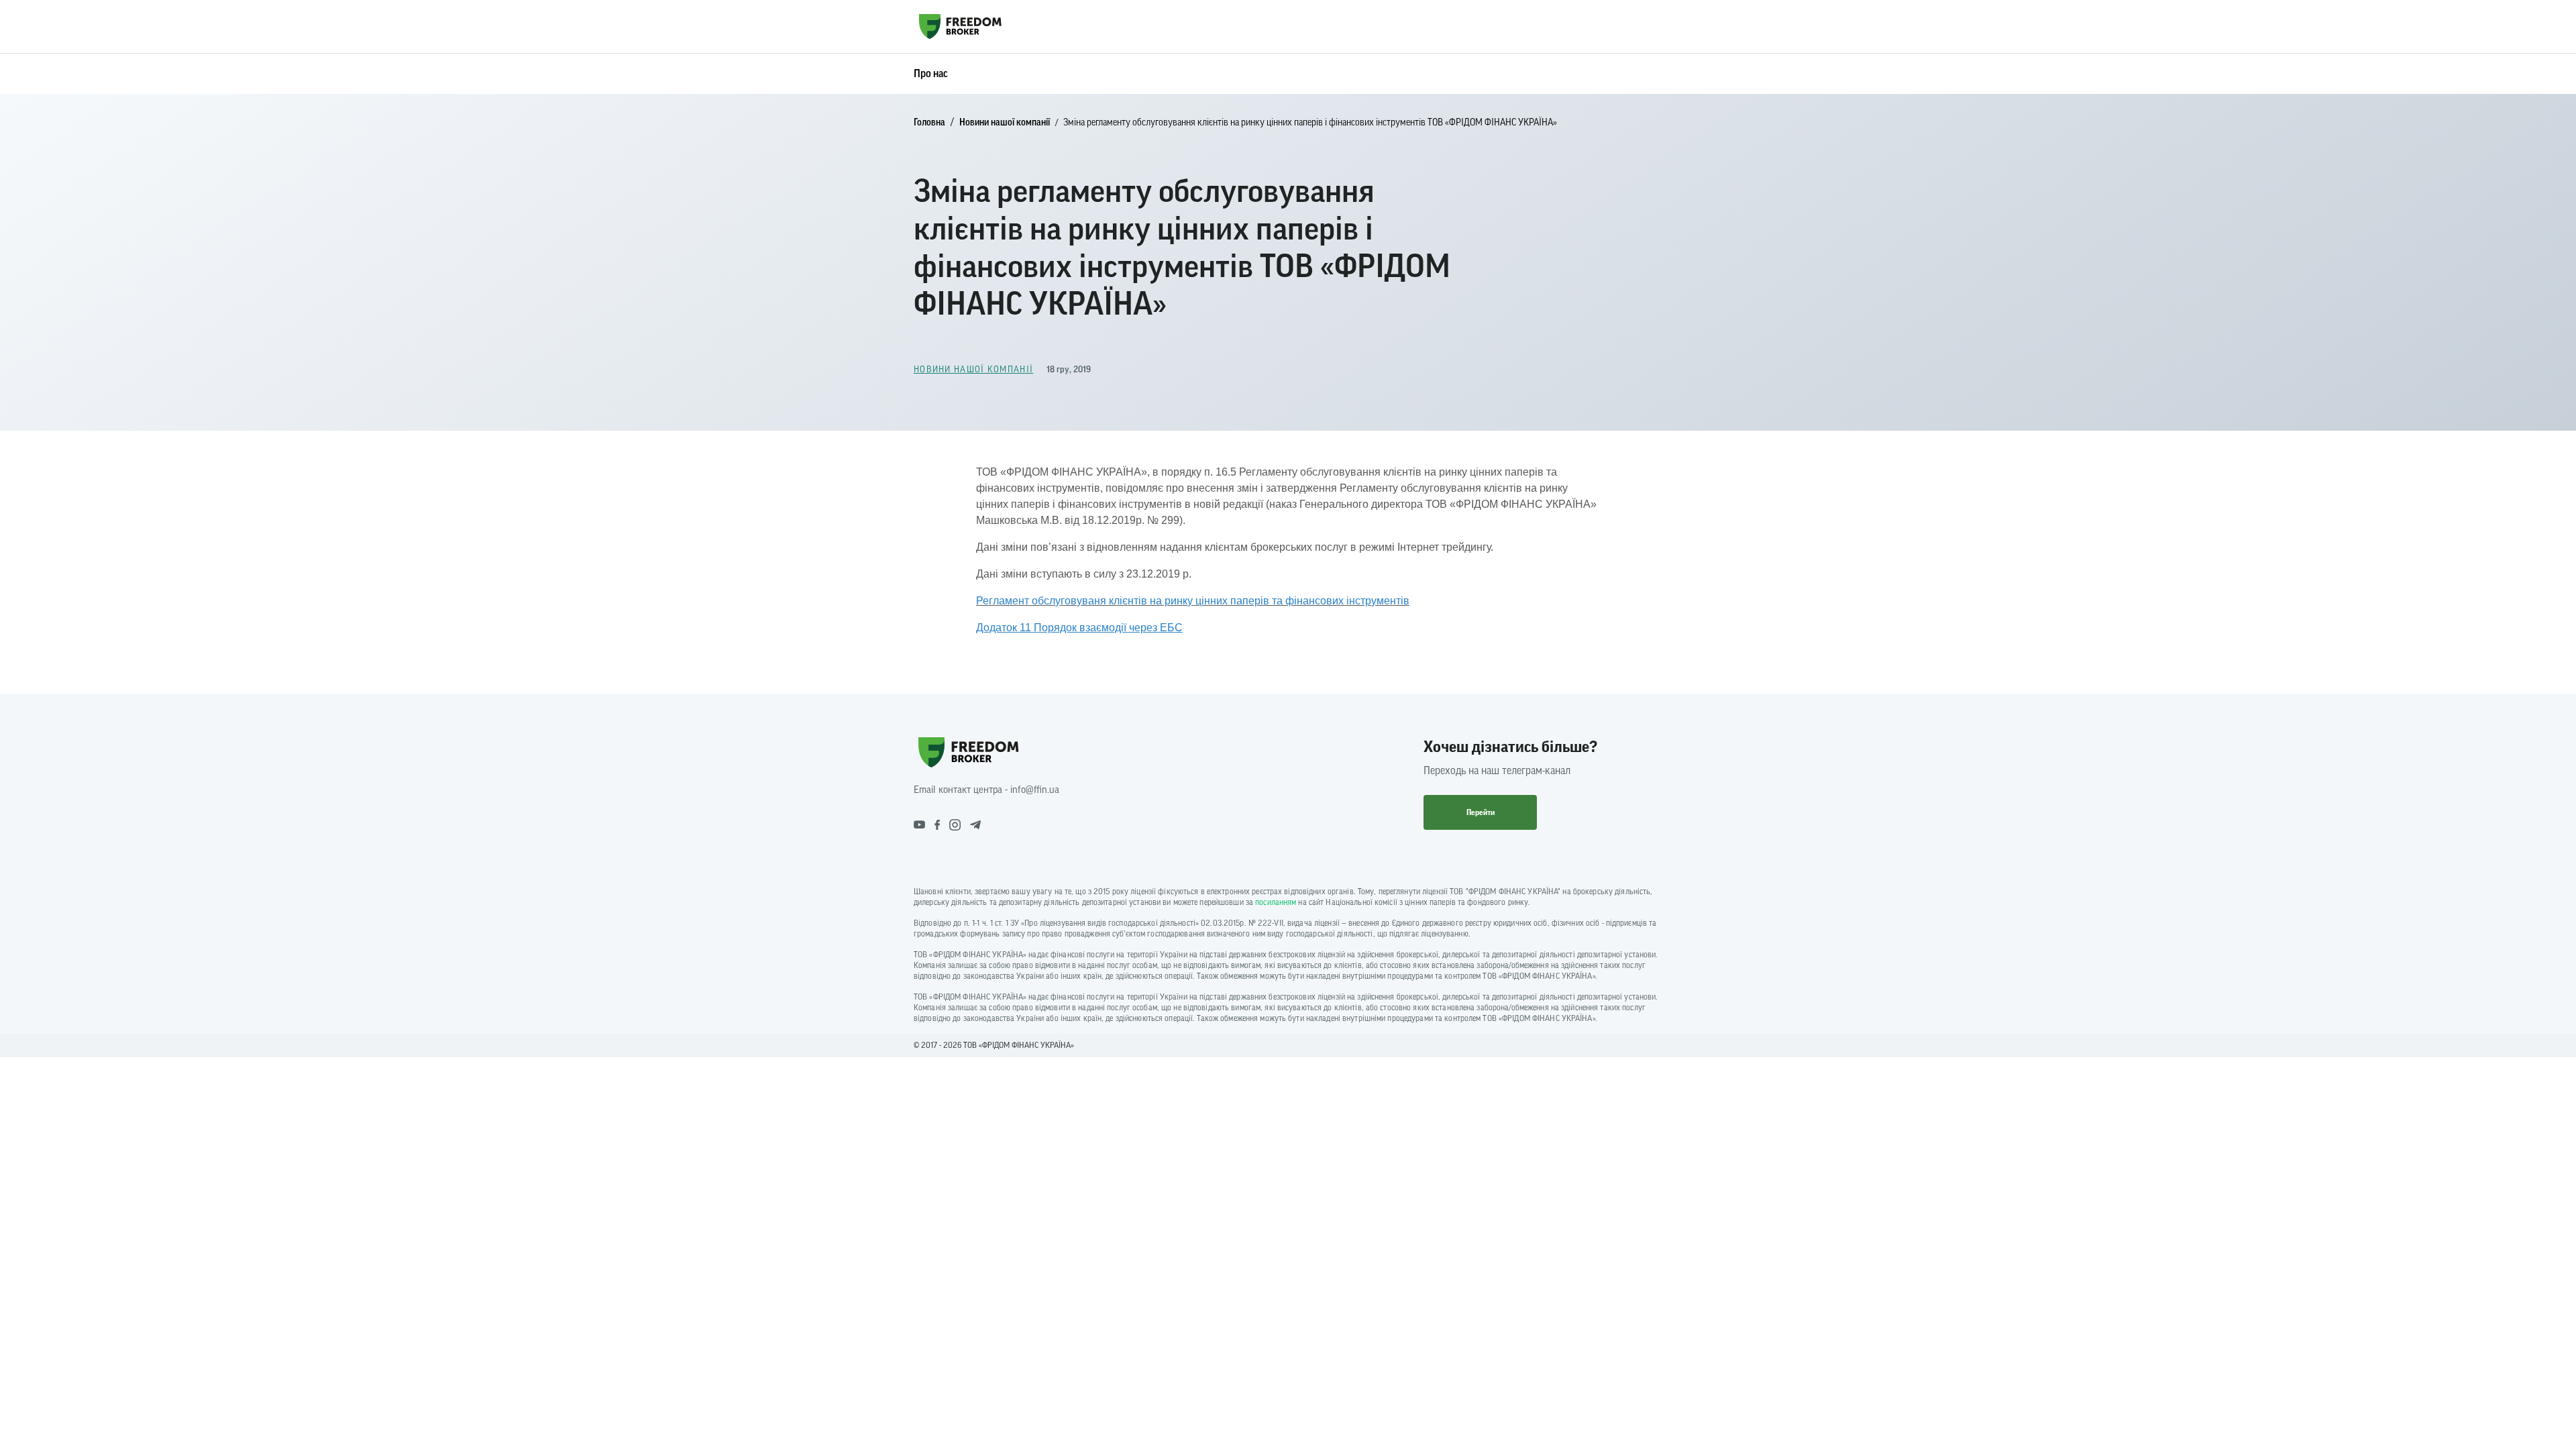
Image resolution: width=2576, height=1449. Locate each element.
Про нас (931, 74)
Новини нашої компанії (1005, 123)
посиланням (1276, 902)
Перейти (1481, 812)
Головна (929, 123)
